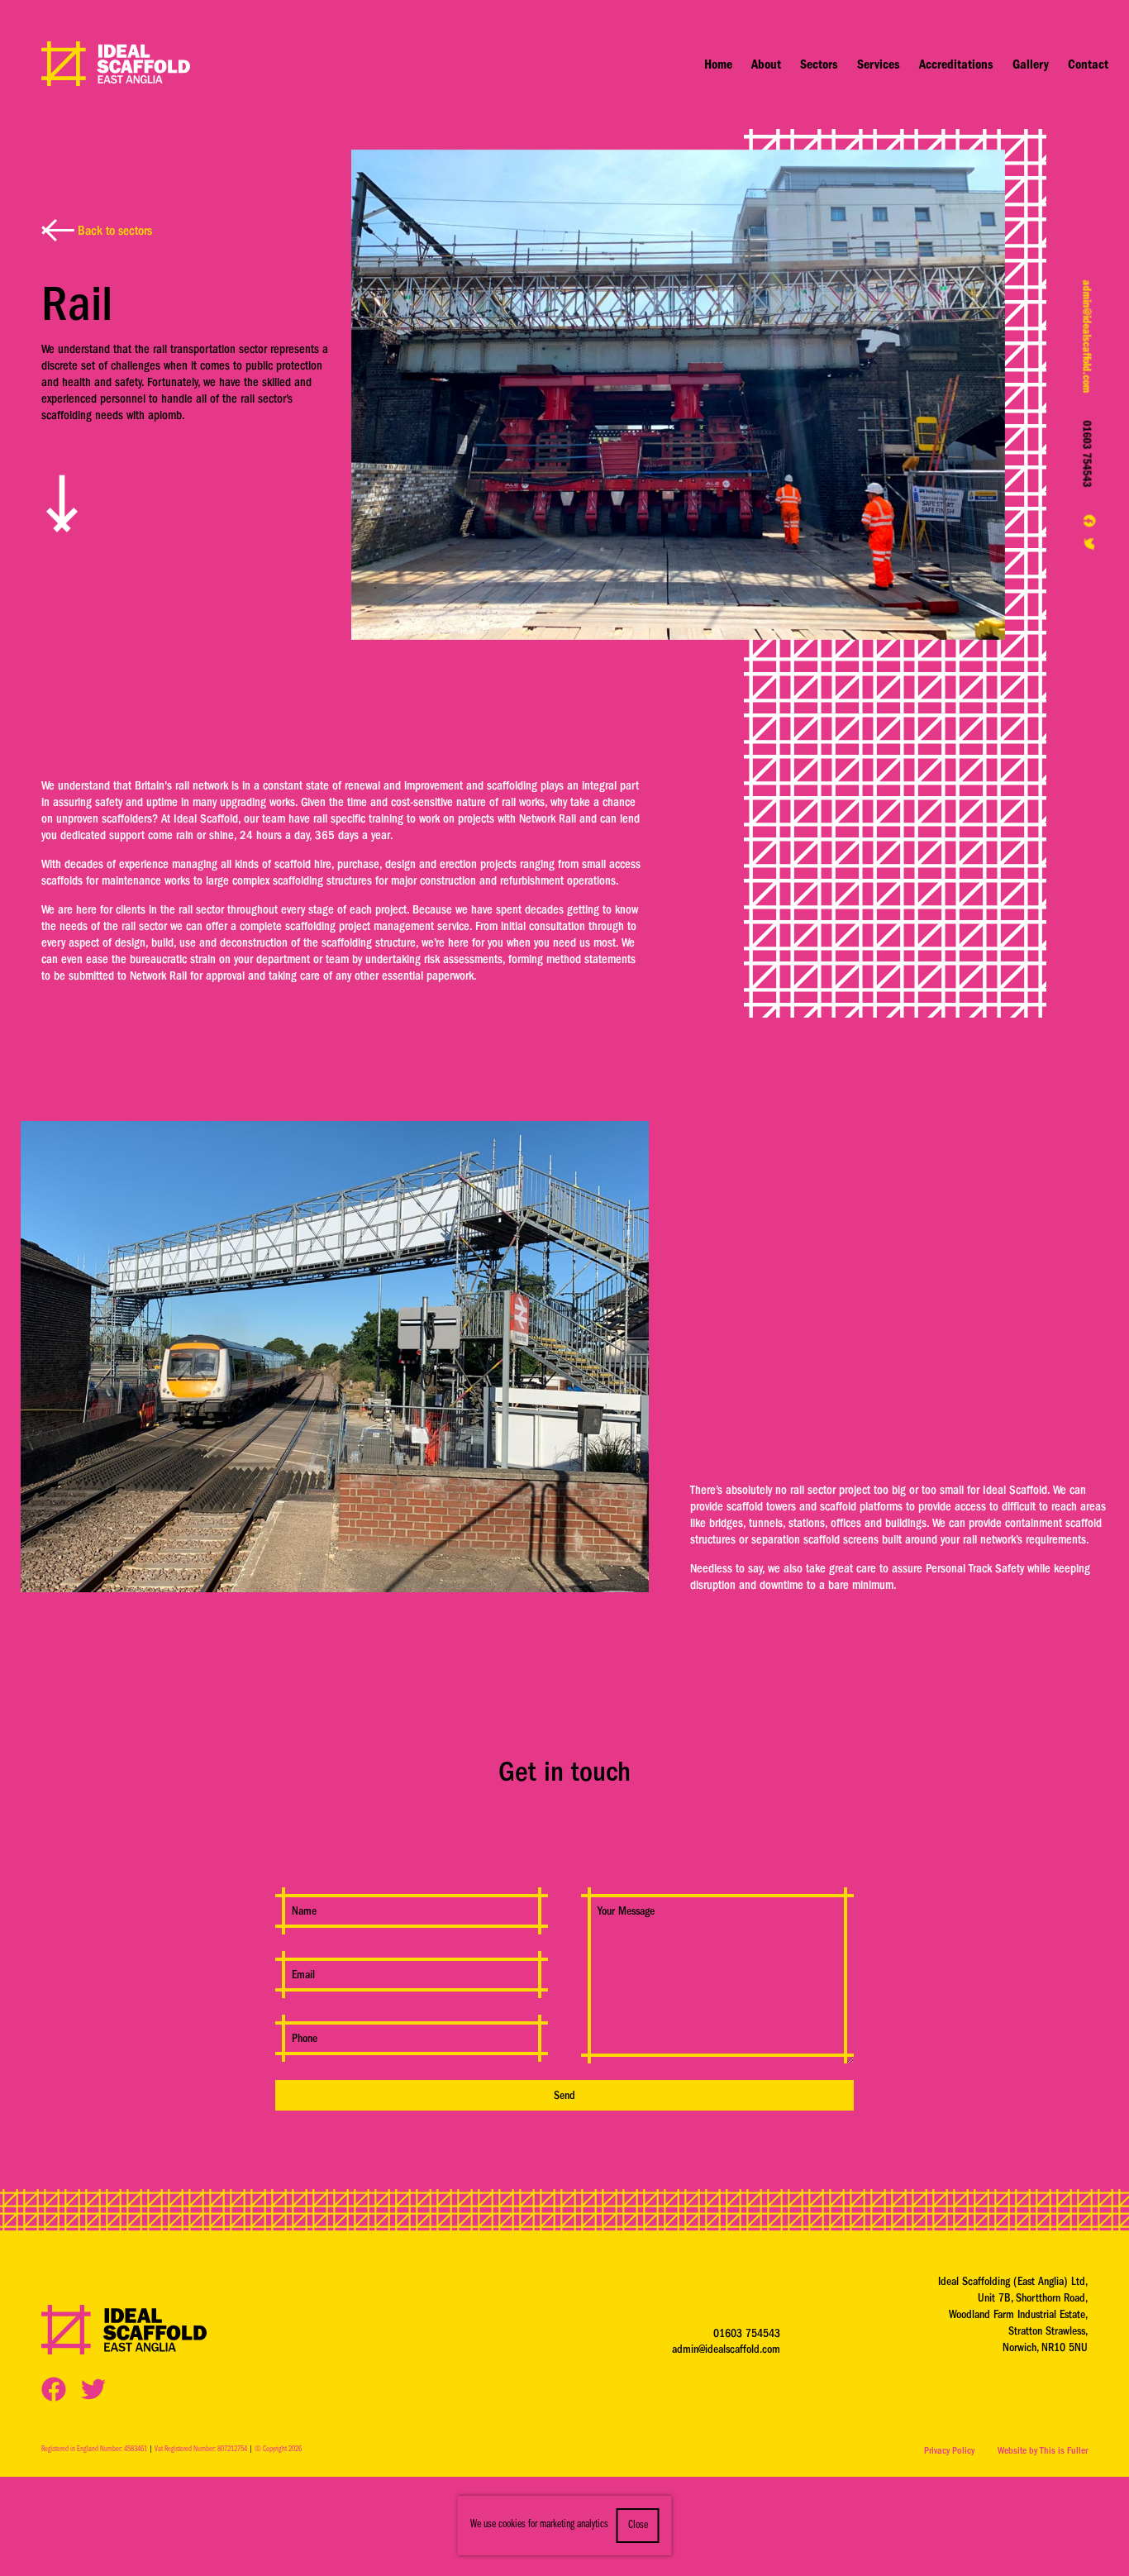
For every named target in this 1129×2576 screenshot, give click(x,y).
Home (718, 64)
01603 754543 (1087, 453)
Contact (1088, 64)
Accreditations (956, 64)
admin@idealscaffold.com (1087, 336)
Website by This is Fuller (1043, 2450)
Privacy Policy (949, 2450)
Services (879, 64)
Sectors (819, 64)
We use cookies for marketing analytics (539, 2525)
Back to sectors (113, 231)
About (766, 64)
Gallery (1031, 64)
